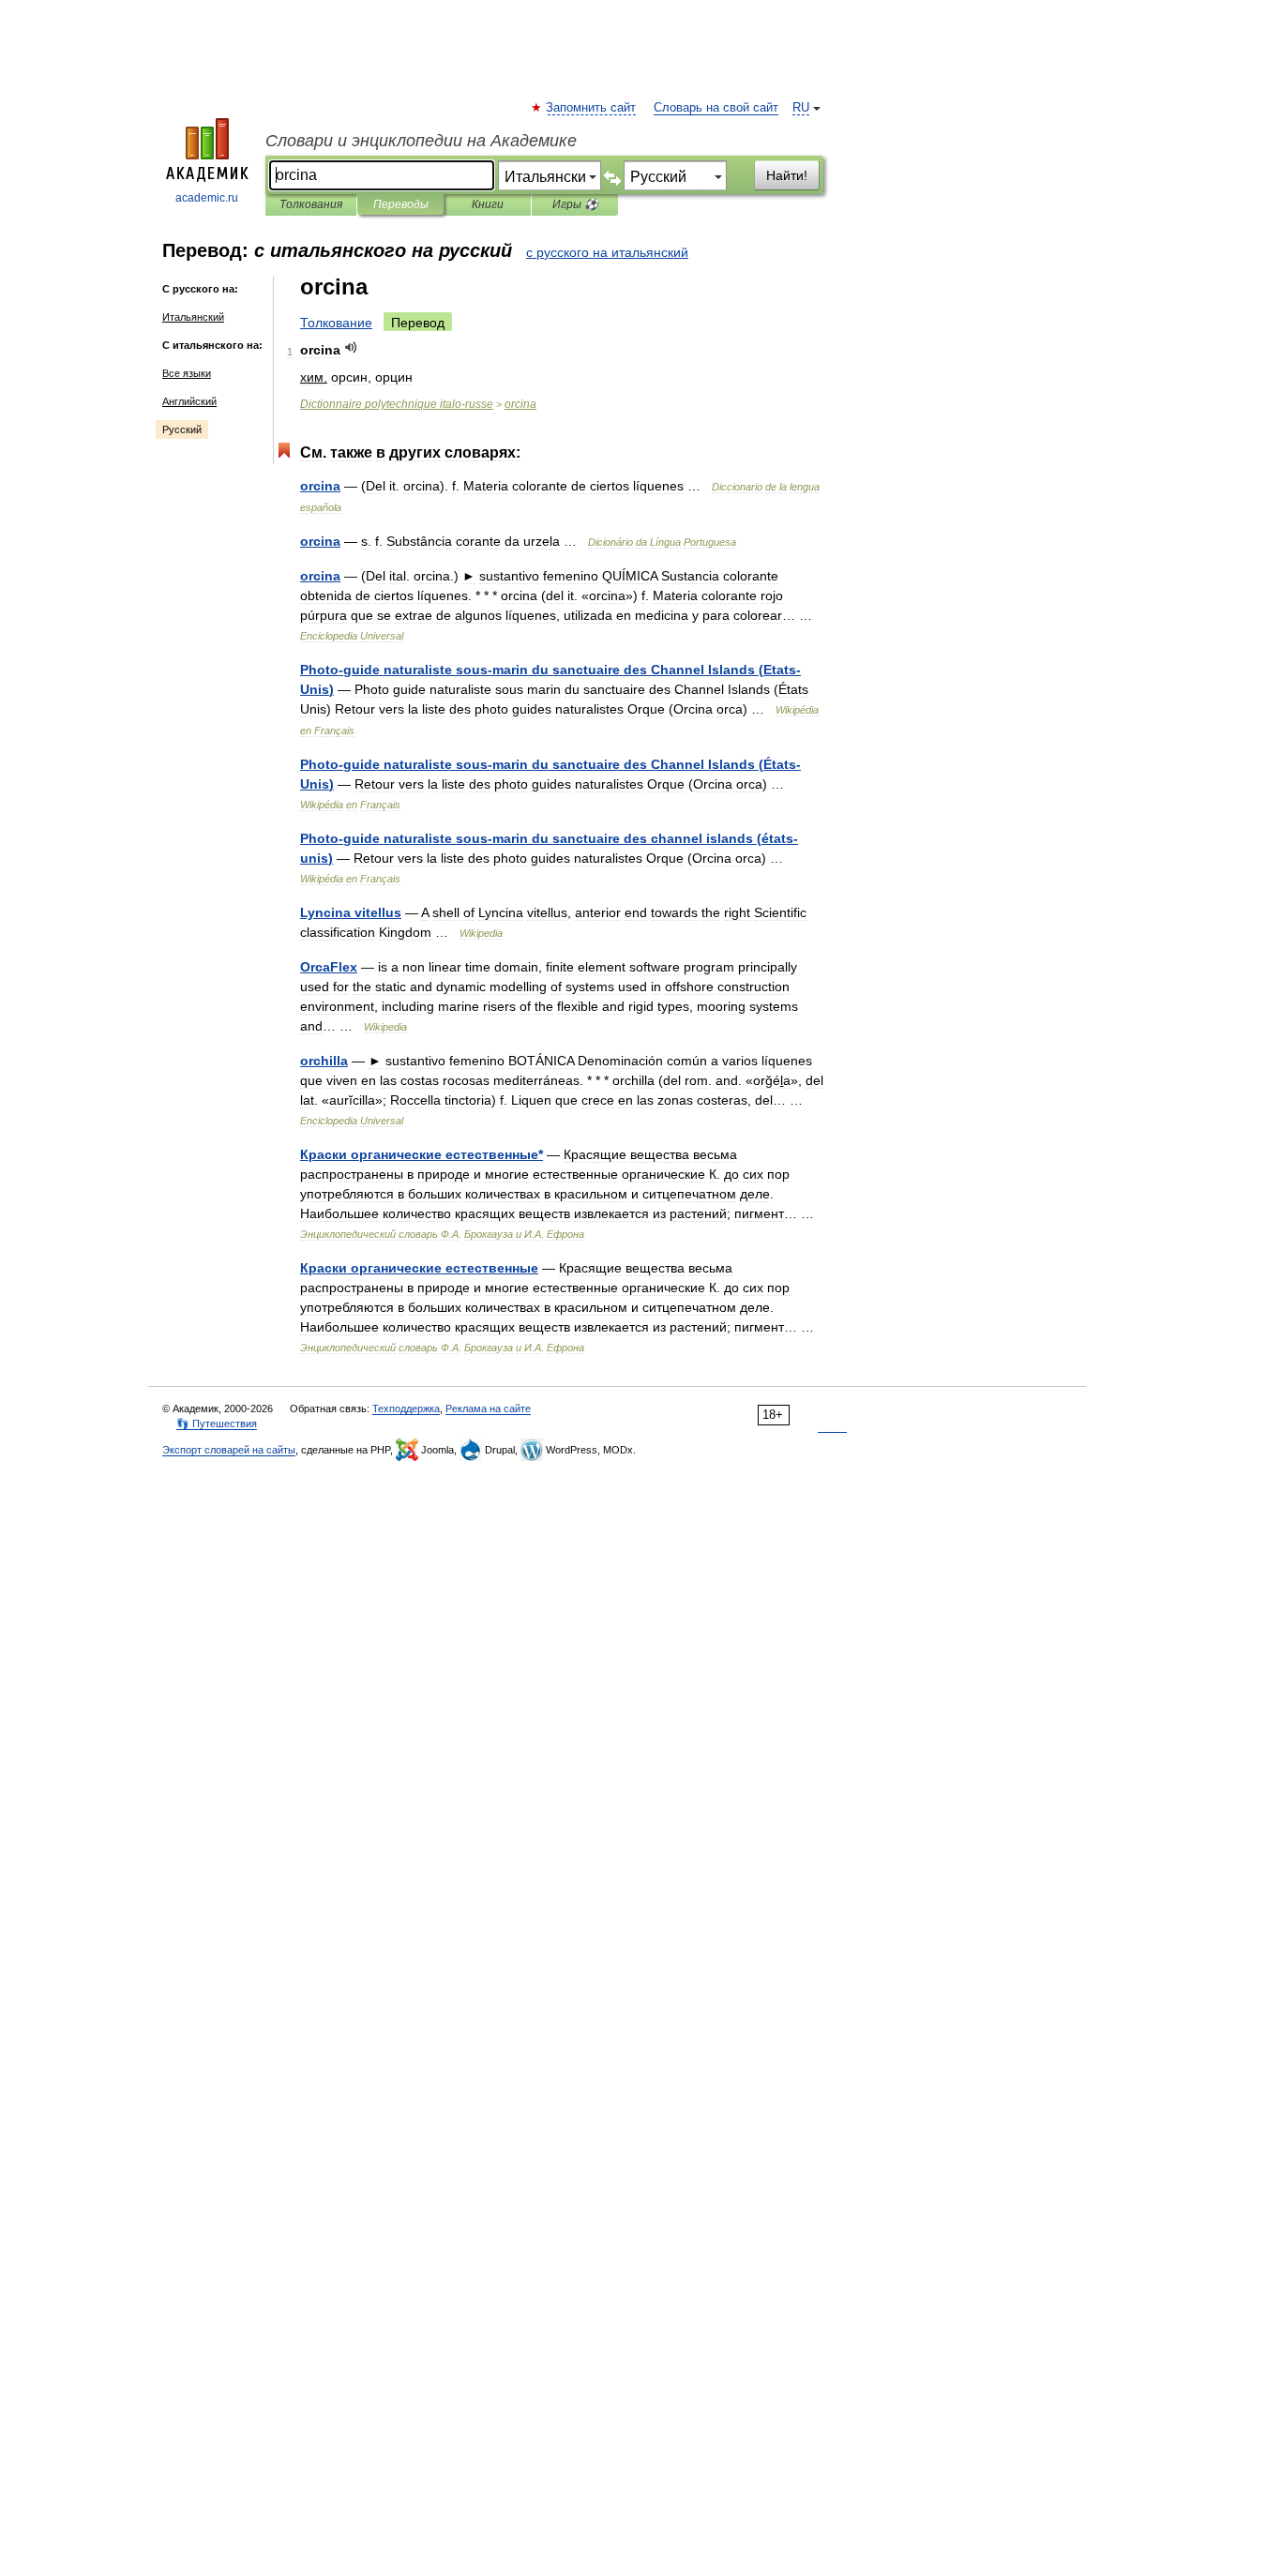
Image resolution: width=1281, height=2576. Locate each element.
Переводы (401, 204)
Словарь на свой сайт (716, 108)
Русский (182, 429)
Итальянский (193, 317)
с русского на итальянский (607, 252)
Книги (488, 204)
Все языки (187, 373)
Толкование (336, 323)
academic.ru (207, 198)
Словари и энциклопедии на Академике (421, 141)
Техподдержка (406, 1409)
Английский (189, 401)
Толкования (311, 204)
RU (801, 108)
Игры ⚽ (575, 204)
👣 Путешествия (217, 1424)
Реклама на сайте (488, 1409)
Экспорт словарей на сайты (229, 1450)
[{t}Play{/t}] (351, 347)
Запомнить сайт (592, 108)
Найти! (787, 175)
